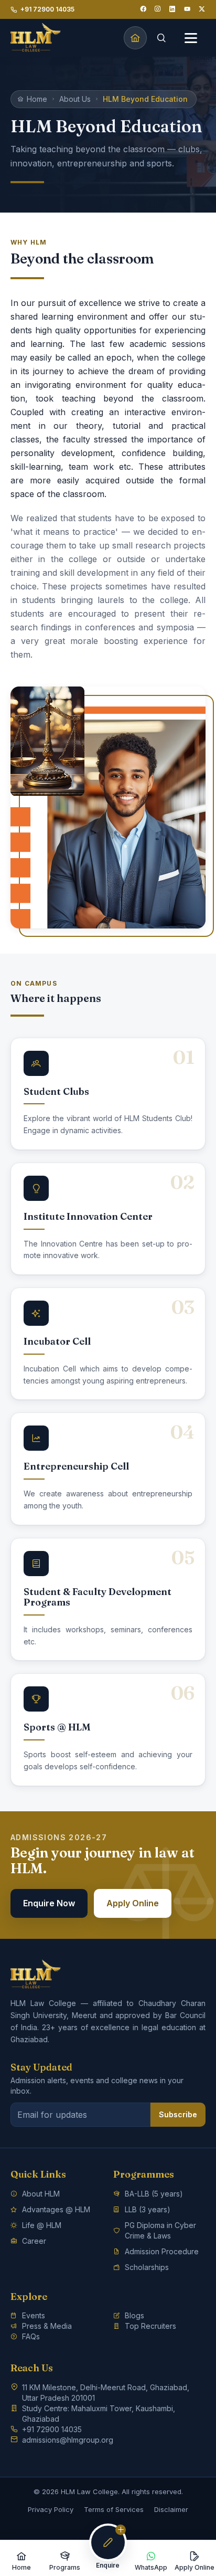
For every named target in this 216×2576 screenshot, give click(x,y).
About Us (75, 99)
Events (34, 2315)
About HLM (41, 2194)
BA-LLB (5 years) (154, 2194)
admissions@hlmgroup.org (68, 2440)
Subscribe (178, 2114)
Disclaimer (171, 2509)
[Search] (161, 38)
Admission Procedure (162, 2251)
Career (34, 2241)
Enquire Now (49, 1903)
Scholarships (147, 2267)
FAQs (31, 2336)
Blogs (134, 2315)
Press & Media (47, 2326)
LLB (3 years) (148, 2209)
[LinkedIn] (172, 9)
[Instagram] (158, 9)
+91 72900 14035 (47, 9)
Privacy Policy (51, 2509)
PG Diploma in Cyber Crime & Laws (160, 2230)
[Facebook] (143, 9)
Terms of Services (114, 2509)
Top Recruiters (150, 2326)
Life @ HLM (42, 2225)
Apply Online (133, 1903)
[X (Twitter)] (202, 9)
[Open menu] (191, 38)
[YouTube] (187, 9)
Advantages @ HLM (56, 2209)
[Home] (135, 38)
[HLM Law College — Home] (36, 38)
